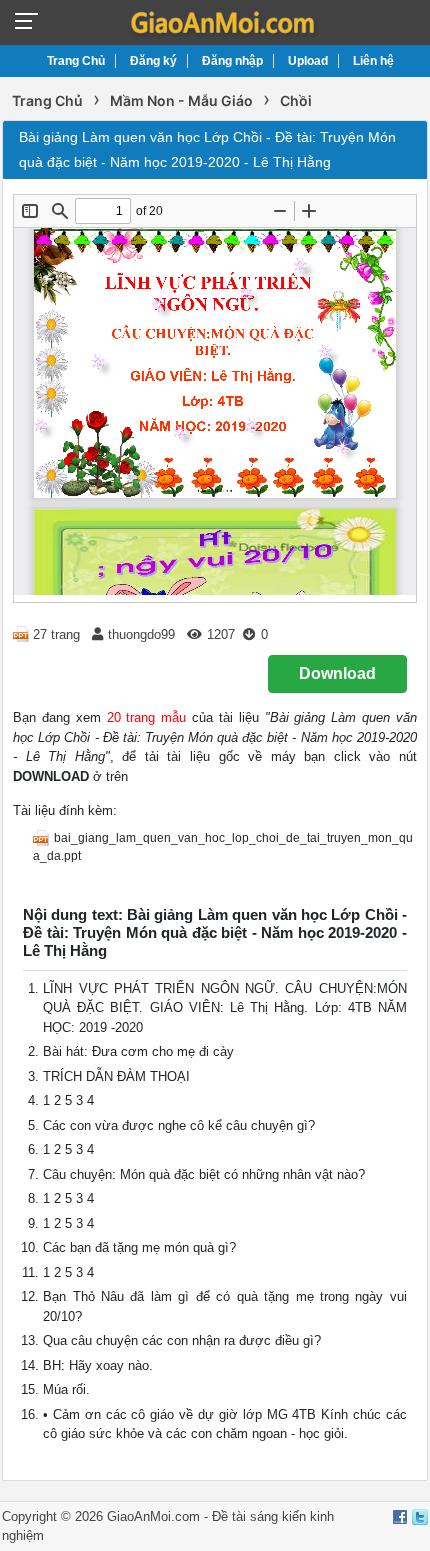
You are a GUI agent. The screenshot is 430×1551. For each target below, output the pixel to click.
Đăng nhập (232, 61)
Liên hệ (373, 61)
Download (337, 673)
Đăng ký (153, 61)
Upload (308, 61)
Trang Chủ (76, 61)
